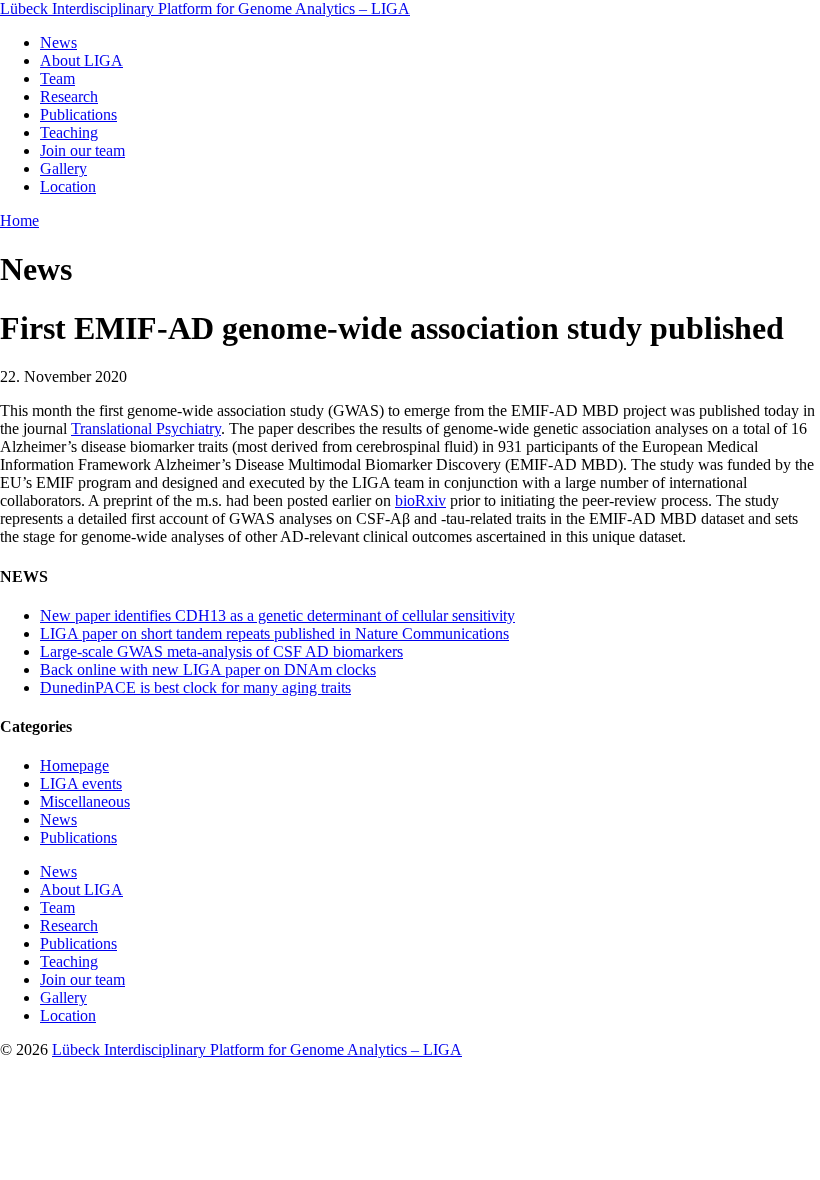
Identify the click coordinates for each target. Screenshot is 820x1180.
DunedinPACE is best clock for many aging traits (195, 687)
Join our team (82, 150)
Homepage (74, 765)
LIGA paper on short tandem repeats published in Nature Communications (274, 633)
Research (69, 96)
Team (57, 78)
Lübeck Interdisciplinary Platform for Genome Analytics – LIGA (205, 8)
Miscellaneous (85, 801)
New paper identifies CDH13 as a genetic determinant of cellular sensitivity (277, 615)
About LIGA (81, 60)
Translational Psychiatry (146, 428)
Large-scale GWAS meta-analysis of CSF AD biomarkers (221, 651)
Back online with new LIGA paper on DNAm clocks (208, 669)
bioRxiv (420, 500)
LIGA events (81, 783)
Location (68, 186)
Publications (78, 114)
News (58, 42)
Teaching (69, 132)
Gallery (63, 168)
